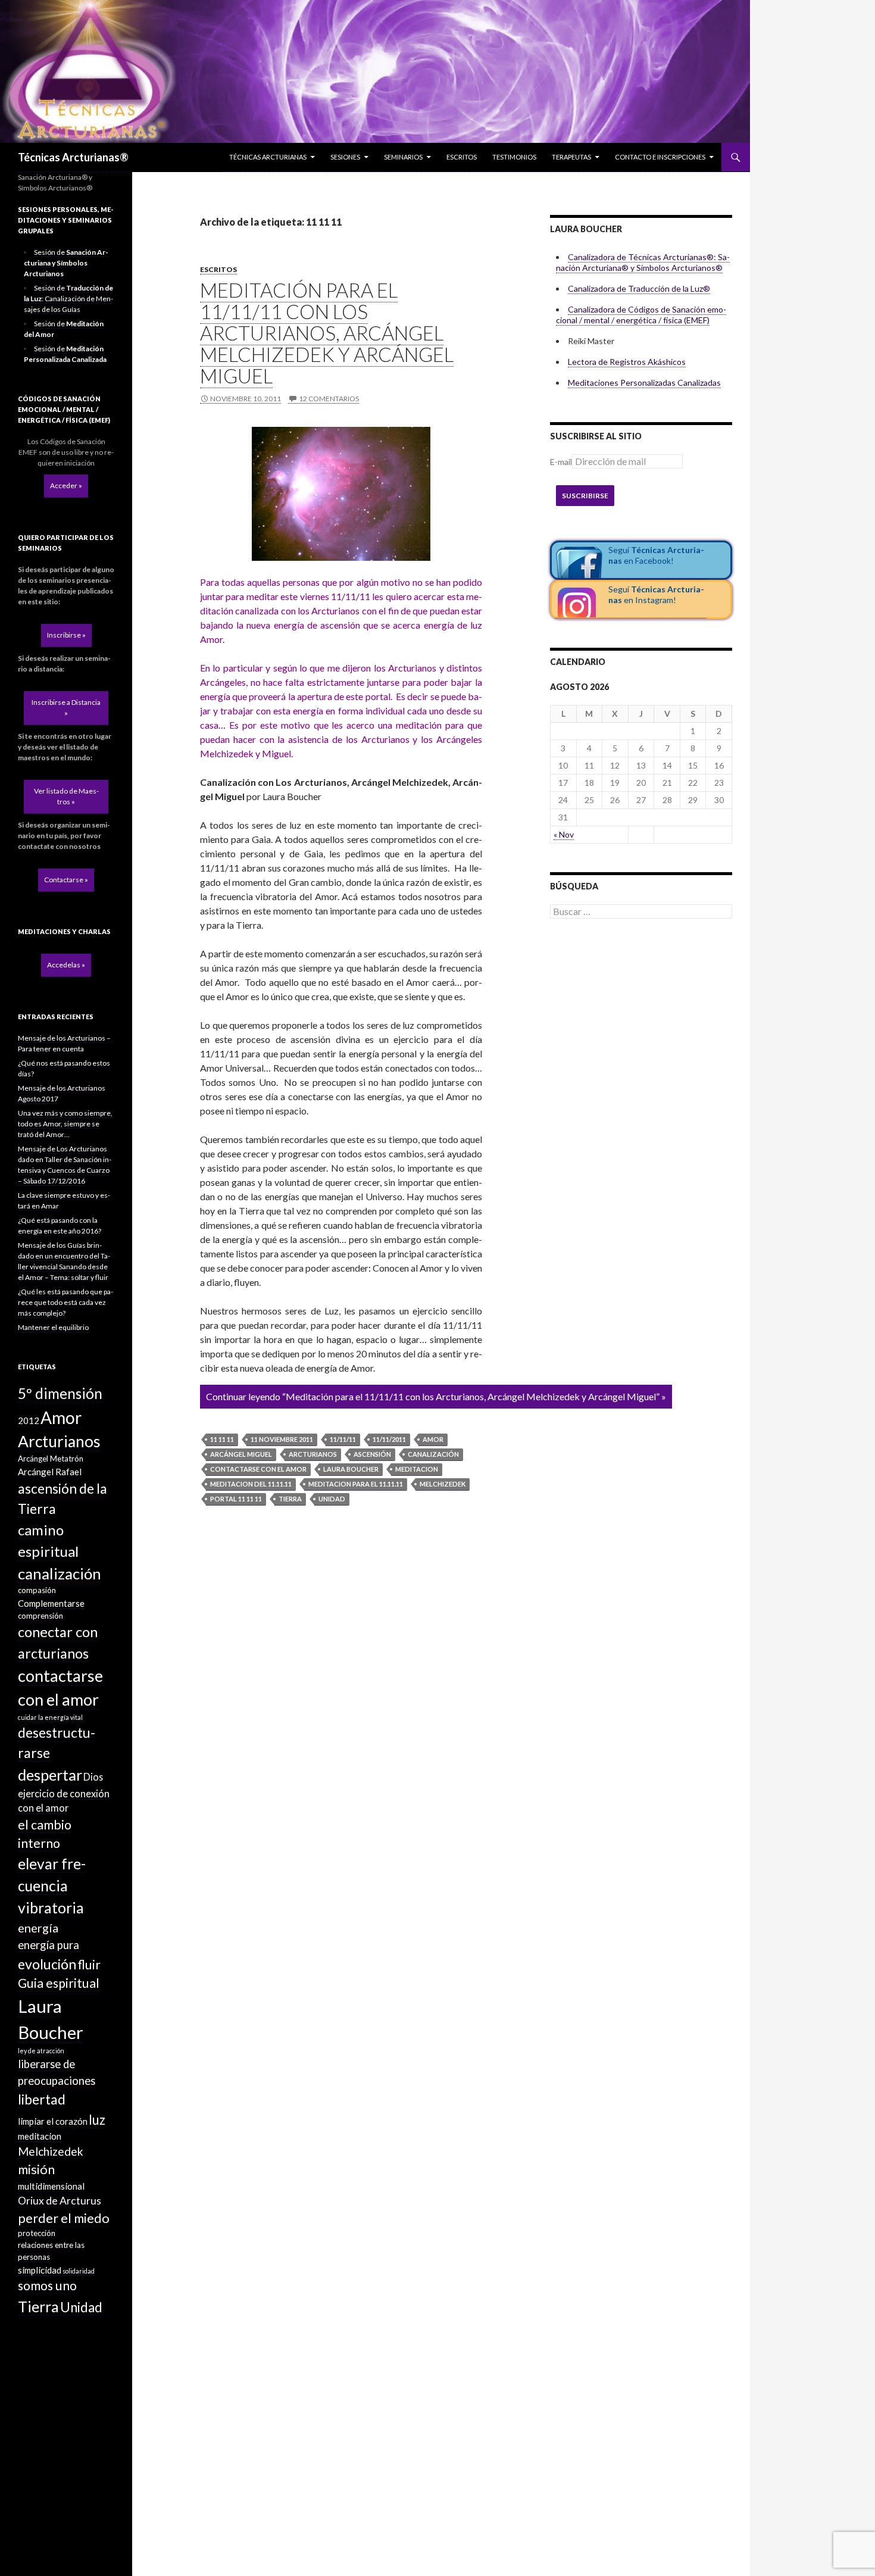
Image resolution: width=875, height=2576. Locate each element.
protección (37, 2233)
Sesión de (66, 263)
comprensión (40, 1616)
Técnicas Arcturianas (268, 157)
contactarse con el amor (258, 1469)
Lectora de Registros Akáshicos (627, 362)
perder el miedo (64, 2218)
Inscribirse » (66, 635)
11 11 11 (222, 1439)
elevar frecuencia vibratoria (52, 1886)
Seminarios (403, 157)
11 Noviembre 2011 (282, 1439)
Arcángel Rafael (50, 1472)
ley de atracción (41, 2051)
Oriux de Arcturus (60, 2201)
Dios (93, 1777)
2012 (29, 1420)
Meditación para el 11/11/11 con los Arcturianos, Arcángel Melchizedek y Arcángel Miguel (327, 333)
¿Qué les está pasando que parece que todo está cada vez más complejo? (65, 1302)
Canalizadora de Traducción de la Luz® (639, 288)
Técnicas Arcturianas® (73, 157)
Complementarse (51, 1603)
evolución (47, 1964)
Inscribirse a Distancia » (66, 708)
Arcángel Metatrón (51, 1459)
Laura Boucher (351, 1469)
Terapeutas (571, 157)
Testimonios (514, 157)
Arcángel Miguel (241, 1454)
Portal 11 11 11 (236, 1499)
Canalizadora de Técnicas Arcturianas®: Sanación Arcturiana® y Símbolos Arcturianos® (643, 262)
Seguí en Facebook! (656, 555)
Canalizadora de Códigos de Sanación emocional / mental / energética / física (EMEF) (641, 315)
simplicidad (40, 2270)
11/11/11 (343, 1439)
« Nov (564, 834)
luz (97, 2120)
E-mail (561, 462)
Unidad (332, 1499)
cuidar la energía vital (50, 1717)
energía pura (49, 1945)
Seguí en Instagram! (656, 594)
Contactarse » (66, 880)
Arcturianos (313, 1454)
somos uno (47, 2285)
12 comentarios (329, 399)
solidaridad (79, 2271)
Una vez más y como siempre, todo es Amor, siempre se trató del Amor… (65, 1124)
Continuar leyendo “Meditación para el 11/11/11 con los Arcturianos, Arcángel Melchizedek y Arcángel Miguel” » (436, 1396)
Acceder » (66, 485)
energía (38, 1928)
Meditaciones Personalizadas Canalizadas (644, 383)
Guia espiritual (59, 1983)
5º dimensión (60, 1393)
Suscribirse (585, 496)
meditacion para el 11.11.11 (356, 1484)
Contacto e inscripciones (660, 157)
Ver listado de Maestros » (66, 796)
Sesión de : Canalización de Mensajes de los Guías (68, 299)
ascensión (372, 1454)
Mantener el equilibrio (53, 1327)
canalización (433, 1454)
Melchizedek (443, 1484)
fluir (89, 1965)
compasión (37, 1590)
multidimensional (51, 2186)
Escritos (462, 157)
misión (36, 2169)
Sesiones (345, 157)
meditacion (417, 1469)
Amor (433, 1439)
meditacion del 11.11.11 (251, 1484)
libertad (42, 2099)
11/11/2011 (389, 1439)
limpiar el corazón (53, 2121)
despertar (50, 1775)
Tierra (290, 1499)
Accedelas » (66, 965)
